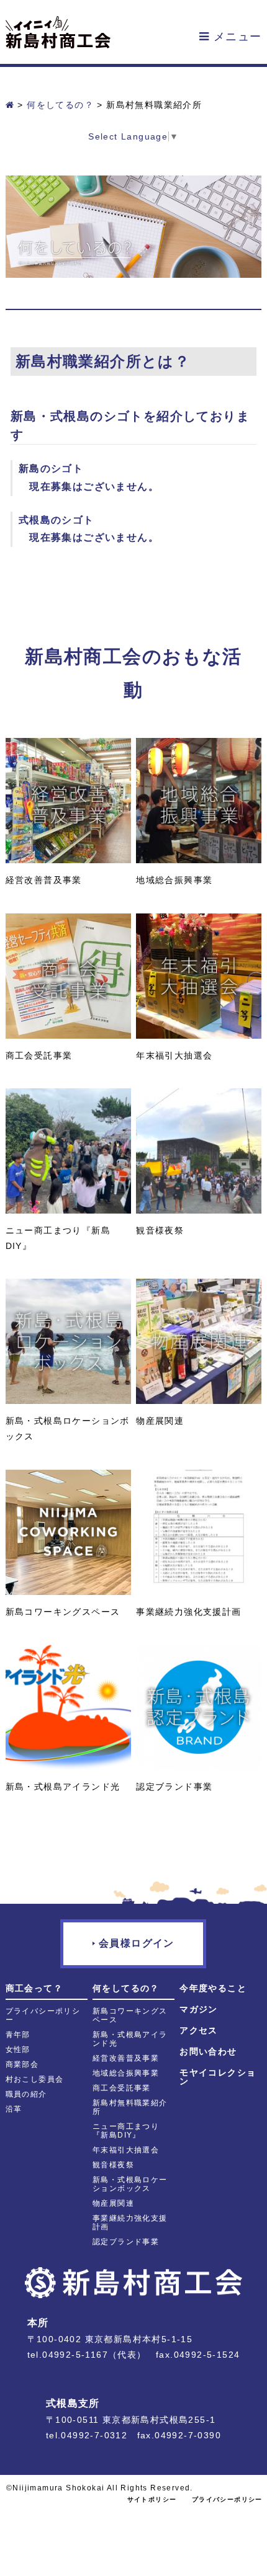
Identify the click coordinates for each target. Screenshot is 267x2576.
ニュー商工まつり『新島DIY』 (126, 2131)
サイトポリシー (152, 2499)
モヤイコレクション (218, 2077)
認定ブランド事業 (126, 2242)
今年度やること (213, 1988)
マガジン (199, 2009)
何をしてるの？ (126, 1988)
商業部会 (22, 2064)
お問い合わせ (208, 2051)
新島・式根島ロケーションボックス (130, 2184)
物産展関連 (113, 2203)
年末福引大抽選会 (126, 2150)
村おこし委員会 (35, 2079)
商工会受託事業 (122, 2088)
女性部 (18, 2050)
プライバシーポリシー (227, 2499)
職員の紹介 (26, 2094)
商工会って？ (34, 1988)
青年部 (18, 2035)
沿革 (14, 2109)
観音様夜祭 (113, 2165)
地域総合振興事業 (126, 2073)
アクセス (199, 2030)
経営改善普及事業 (126, 2058)
